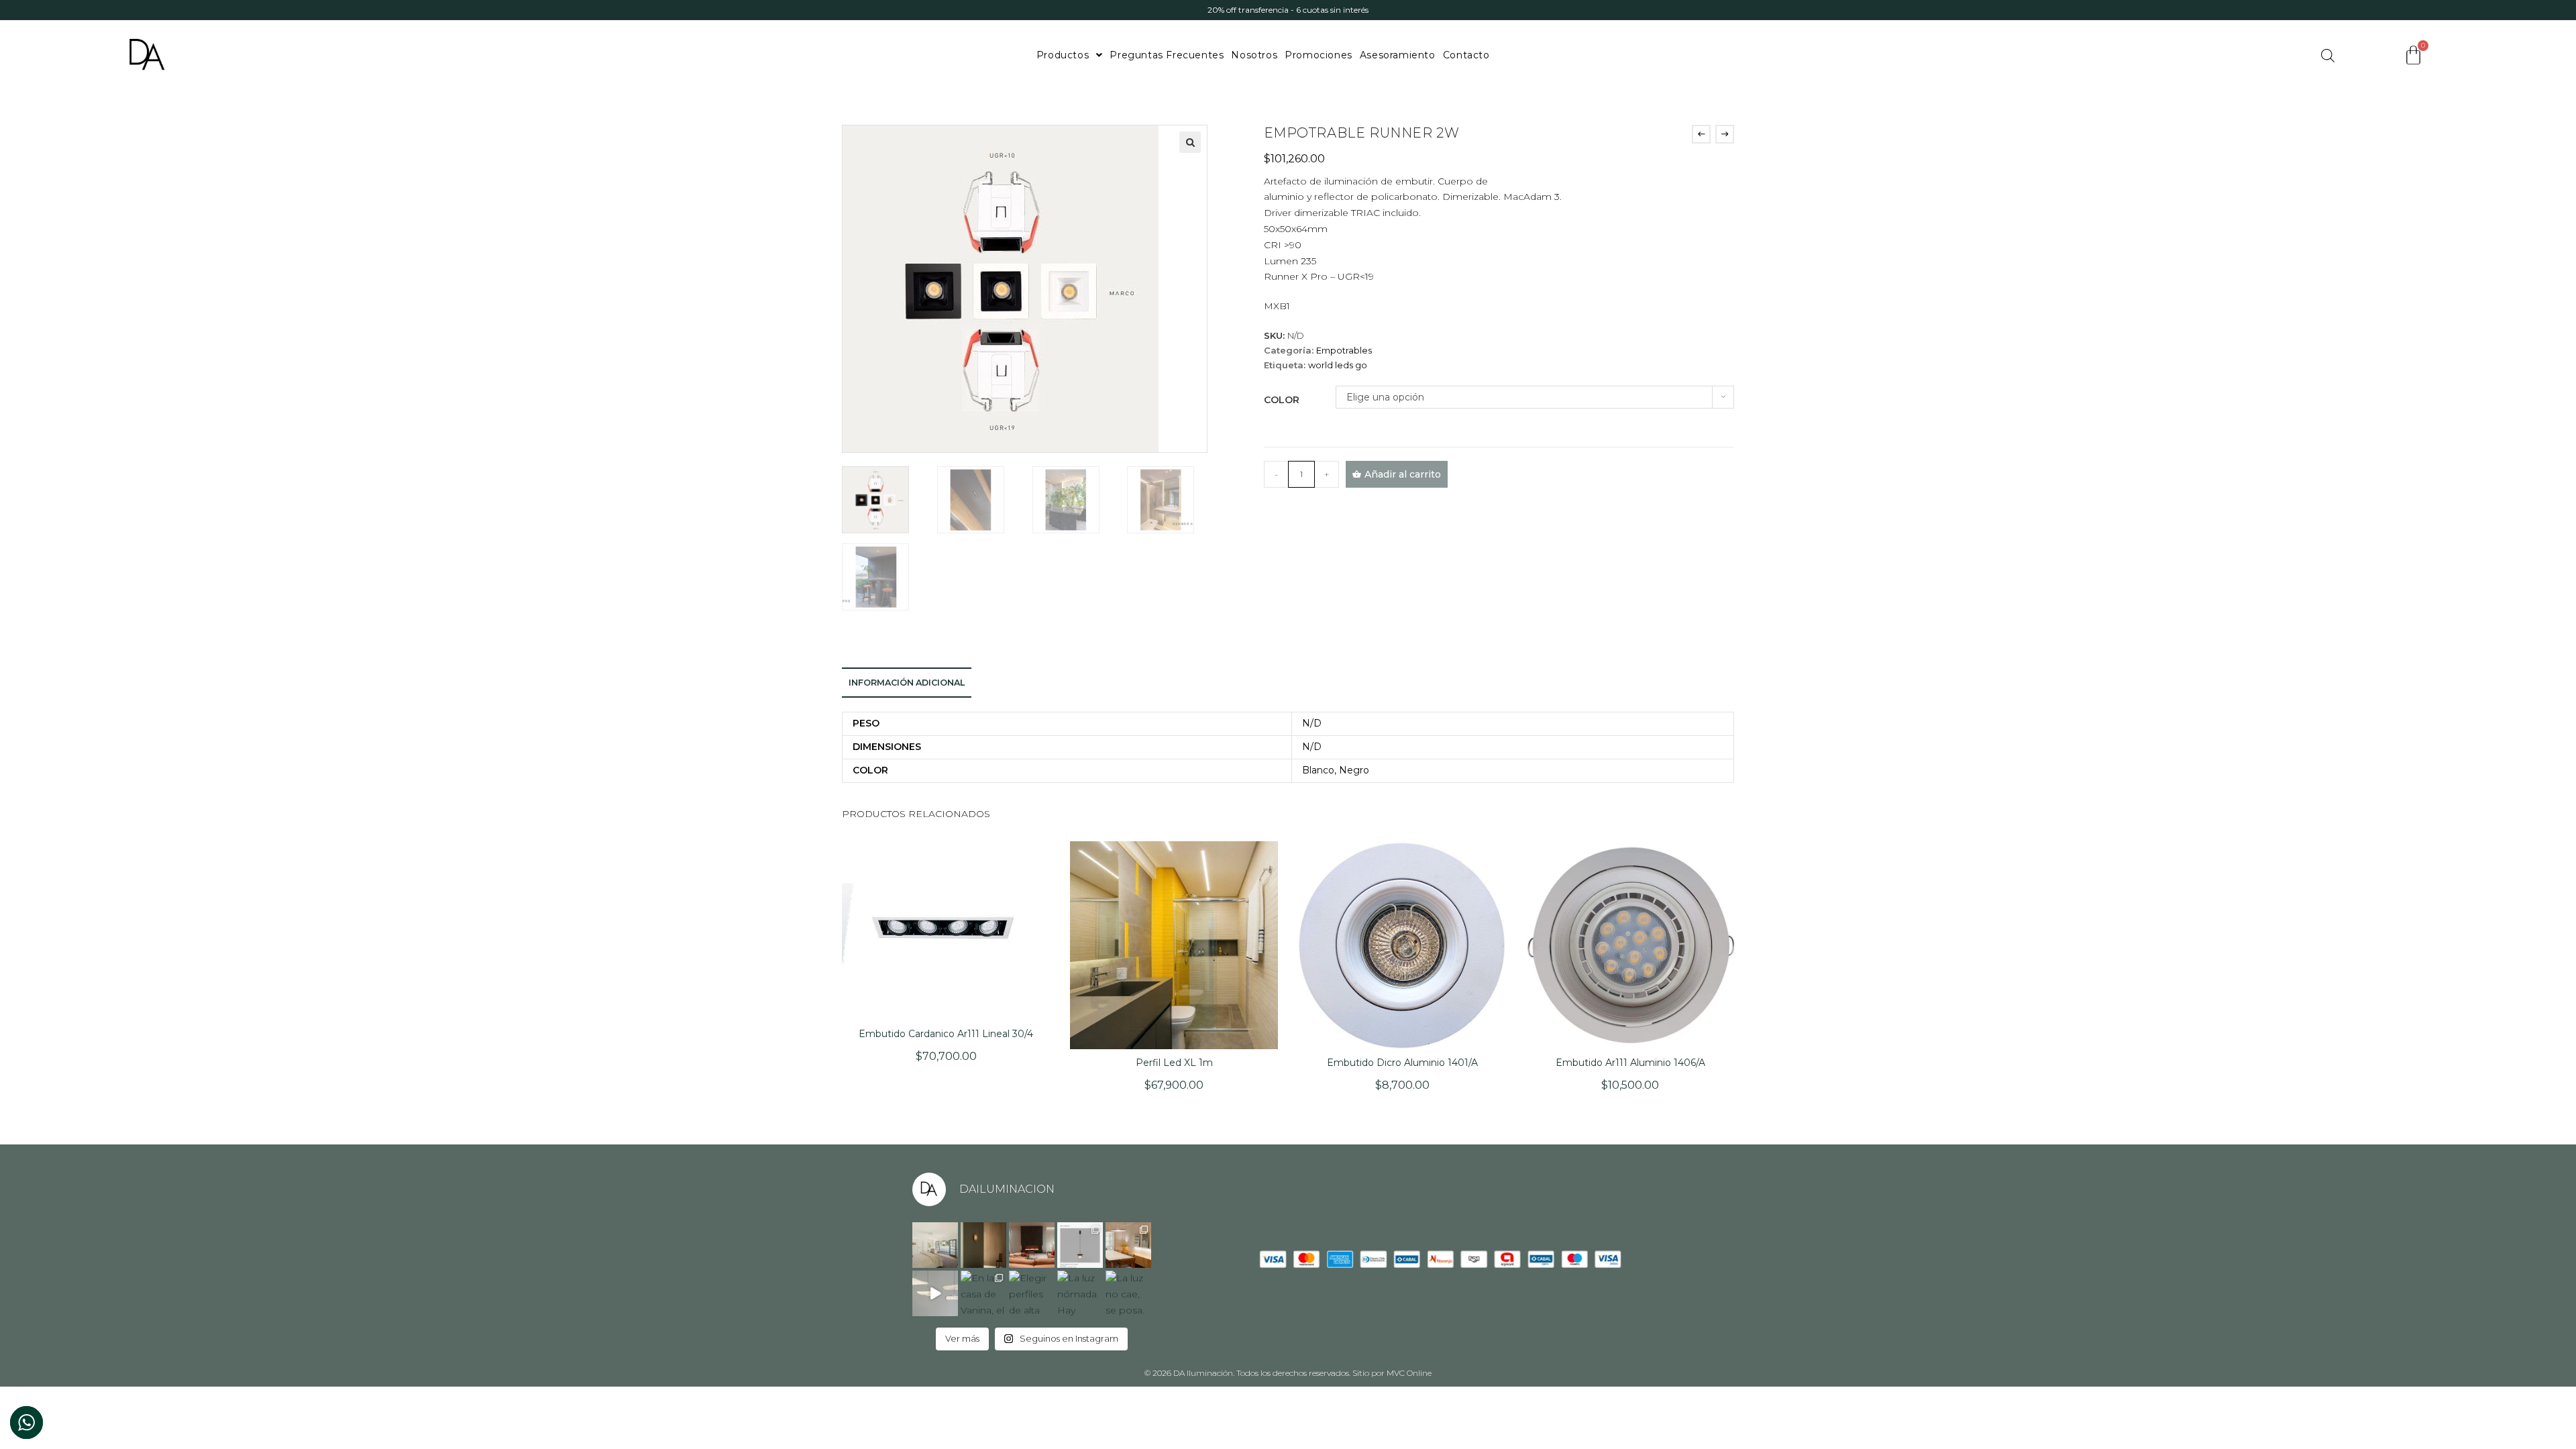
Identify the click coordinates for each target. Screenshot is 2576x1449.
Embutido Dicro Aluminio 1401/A (1402, 1063)
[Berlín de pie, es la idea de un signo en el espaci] (1032, 1245)
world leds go (1338, 365)
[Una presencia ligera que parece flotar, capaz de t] (935, 1293)
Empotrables (1344, 350)
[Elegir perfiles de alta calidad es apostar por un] (1032, 1293)
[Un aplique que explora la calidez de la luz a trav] (983, 1245)
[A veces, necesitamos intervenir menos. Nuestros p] (935, 1245)
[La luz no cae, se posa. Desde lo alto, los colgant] (1128, 1293)
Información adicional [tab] (907, 683)
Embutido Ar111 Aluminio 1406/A (1630, 1063)
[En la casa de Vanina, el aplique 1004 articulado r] (983, 1293)
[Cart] (2413, 55)
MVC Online (1409, 1373)
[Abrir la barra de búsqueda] (2328, 55)
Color (1282, 400)
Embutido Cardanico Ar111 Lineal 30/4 (946, 1034)
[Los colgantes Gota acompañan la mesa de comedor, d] (1128, 1245)
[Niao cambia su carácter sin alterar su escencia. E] (1080, 1245)
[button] (1190, 142)
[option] (1288, 10)
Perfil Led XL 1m (1174, 1063)
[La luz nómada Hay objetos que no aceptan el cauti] (1080, 1293)
